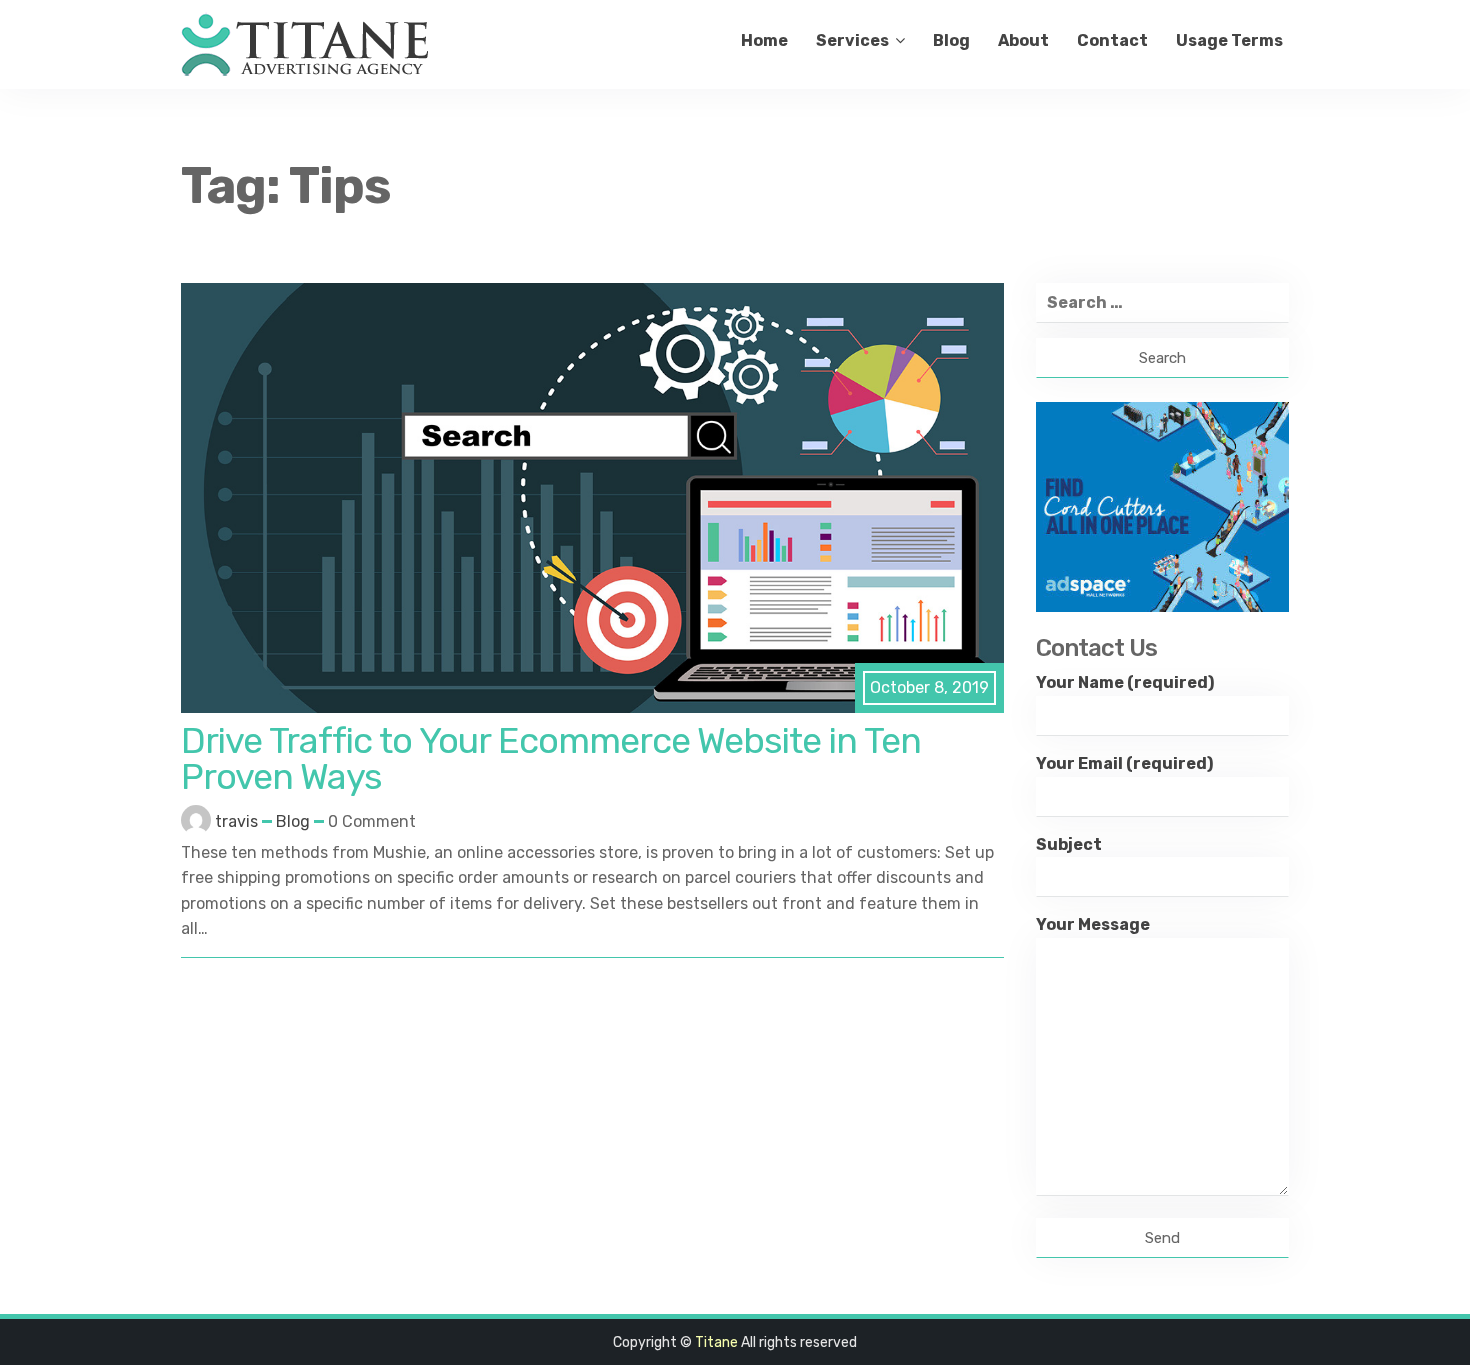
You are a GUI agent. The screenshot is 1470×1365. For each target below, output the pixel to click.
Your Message (1093, 924)
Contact (1112, 40)
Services (852, 40)
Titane (716, 1342)
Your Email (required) (1124, 763)
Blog (951, 40)
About (1023, 40)
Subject (1069, 844)
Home (764, 40)
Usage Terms (1229, 40)
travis (236, 821)
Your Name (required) (1125, 682)
